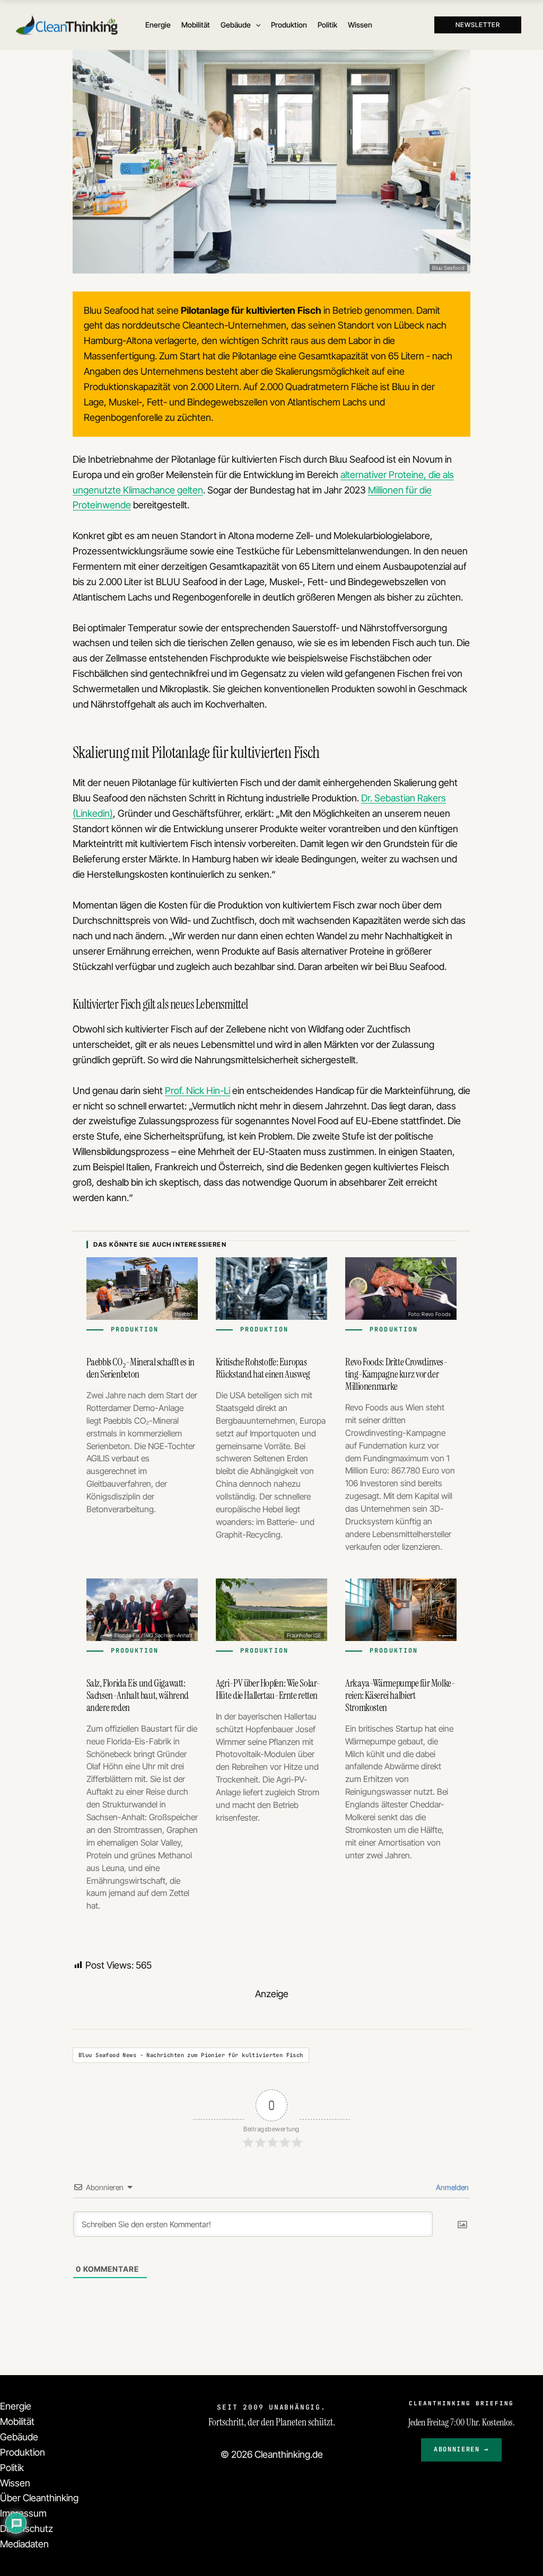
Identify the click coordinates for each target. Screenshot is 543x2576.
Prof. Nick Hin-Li (198, 1091)
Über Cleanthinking (39, 2498)
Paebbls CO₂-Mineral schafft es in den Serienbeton (141, 1368)
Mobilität (17, 2421)
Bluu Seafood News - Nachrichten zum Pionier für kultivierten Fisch (191, 2055)
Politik (12, 2468)
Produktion (23, 2452)
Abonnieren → (461, 2449)
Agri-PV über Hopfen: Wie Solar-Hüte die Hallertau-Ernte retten (268, 1689)
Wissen (15, 2483)
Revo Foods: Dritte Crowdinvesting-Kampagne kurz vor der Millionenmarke (396, 1374)
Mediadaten (24, 2544)
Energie (16, 2406)
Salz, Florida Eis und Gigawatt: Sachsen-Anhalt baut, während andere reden (138, 1695)
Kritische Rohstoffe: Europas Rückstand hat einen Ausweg (263, 1368)
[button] (256, 25)
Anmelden (452, 2187)
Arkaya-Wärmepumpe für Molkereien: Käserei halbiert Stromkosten (400, 1695)
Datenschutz (27, 2529)
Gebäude (19, 2437)
